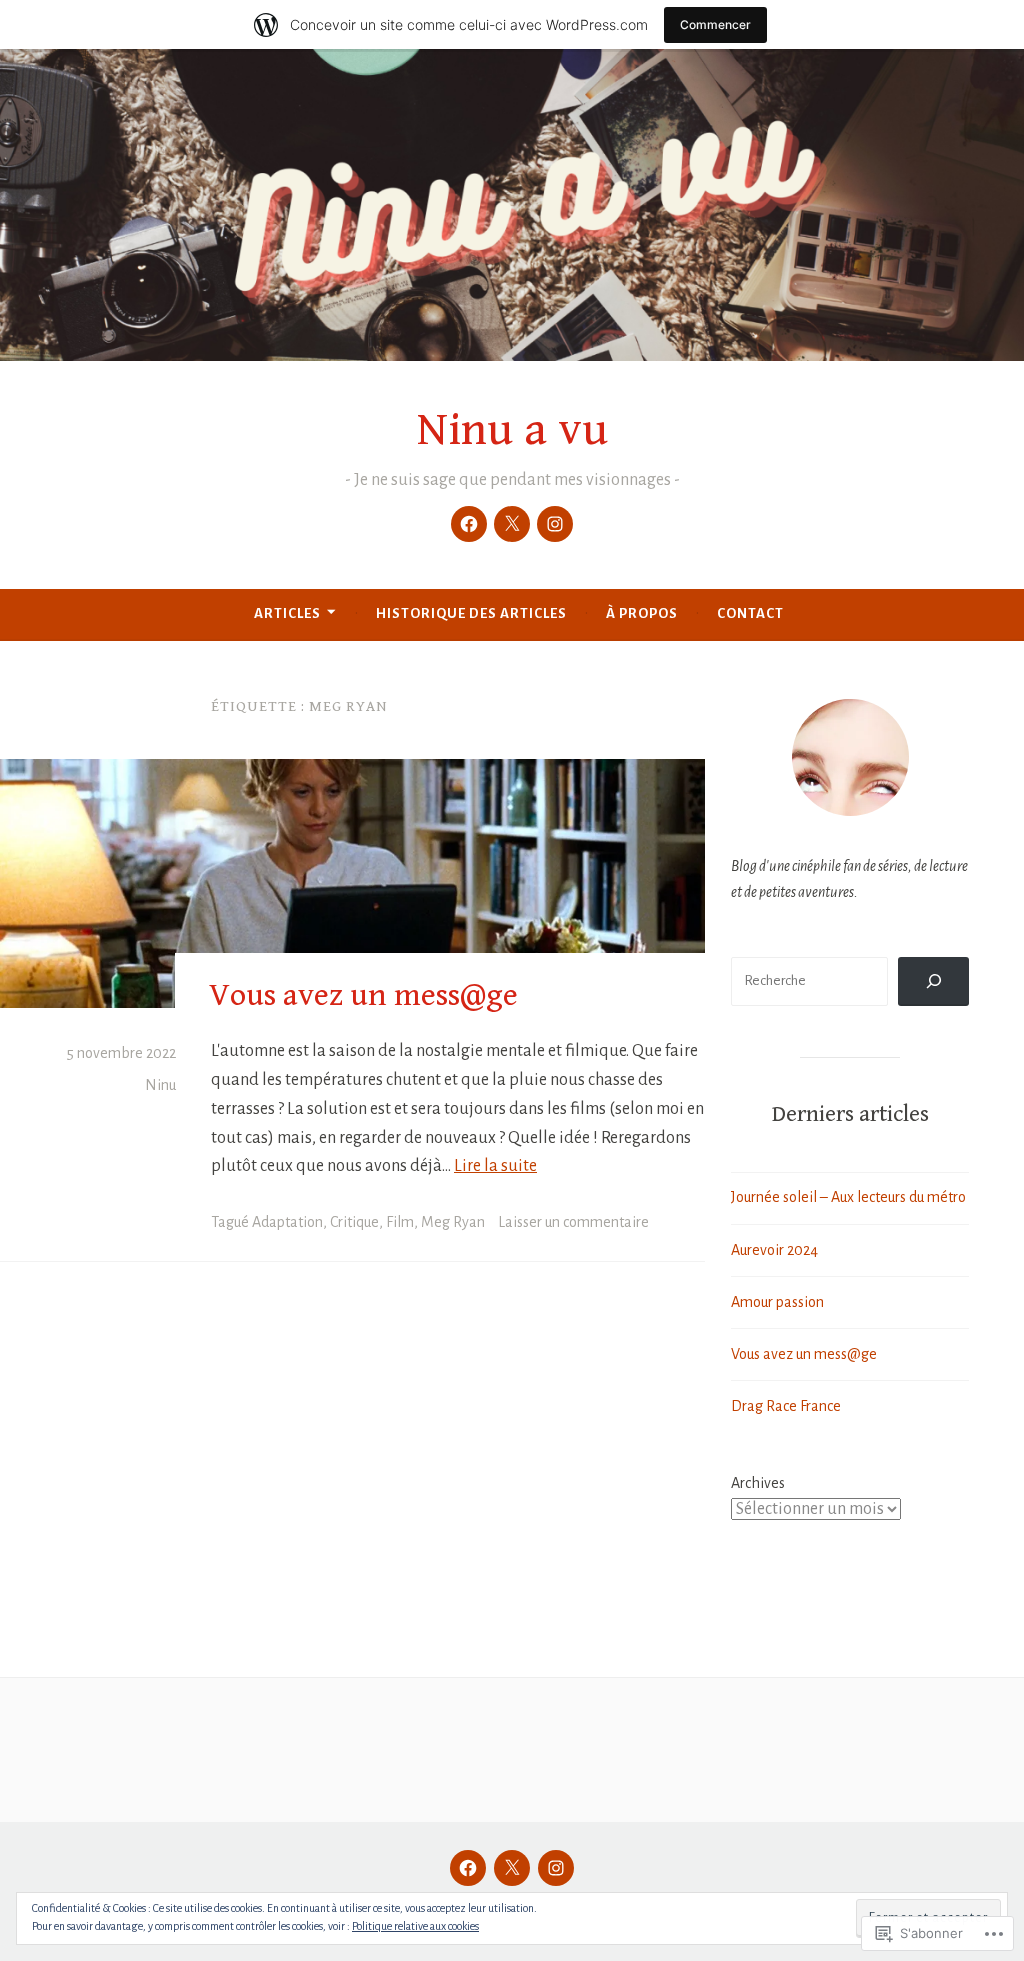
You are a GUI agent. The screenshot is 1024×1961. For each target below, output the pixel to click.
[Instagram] (555, 524)
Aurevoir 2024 (774, 1250)
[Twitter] (512, 524)
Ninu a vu (512, 430)
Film (400, 1222)
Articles (287, 613)
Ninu (160, 1085)
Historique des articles (471, 613)
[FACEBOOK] (468, 1868)
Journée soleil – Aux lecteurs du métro (848, 1197)
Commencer (715, 24)
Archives (758, 1483)
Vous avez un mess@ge (363, 995)
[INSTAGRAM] (556, 1868)
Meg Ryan (453, 1222)
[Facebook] (469, 524)
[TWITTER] (512, 1868)
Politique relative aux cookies (415, 1926)
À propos (642, 613)
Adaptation (287, 1222)
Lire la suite (495, 1166)
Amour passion (777, 1302)
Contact (750, 613)
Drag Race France (786, 1406)
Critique (354, 1222)
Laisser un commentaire (573, 1222)
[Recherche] (933, 981)
